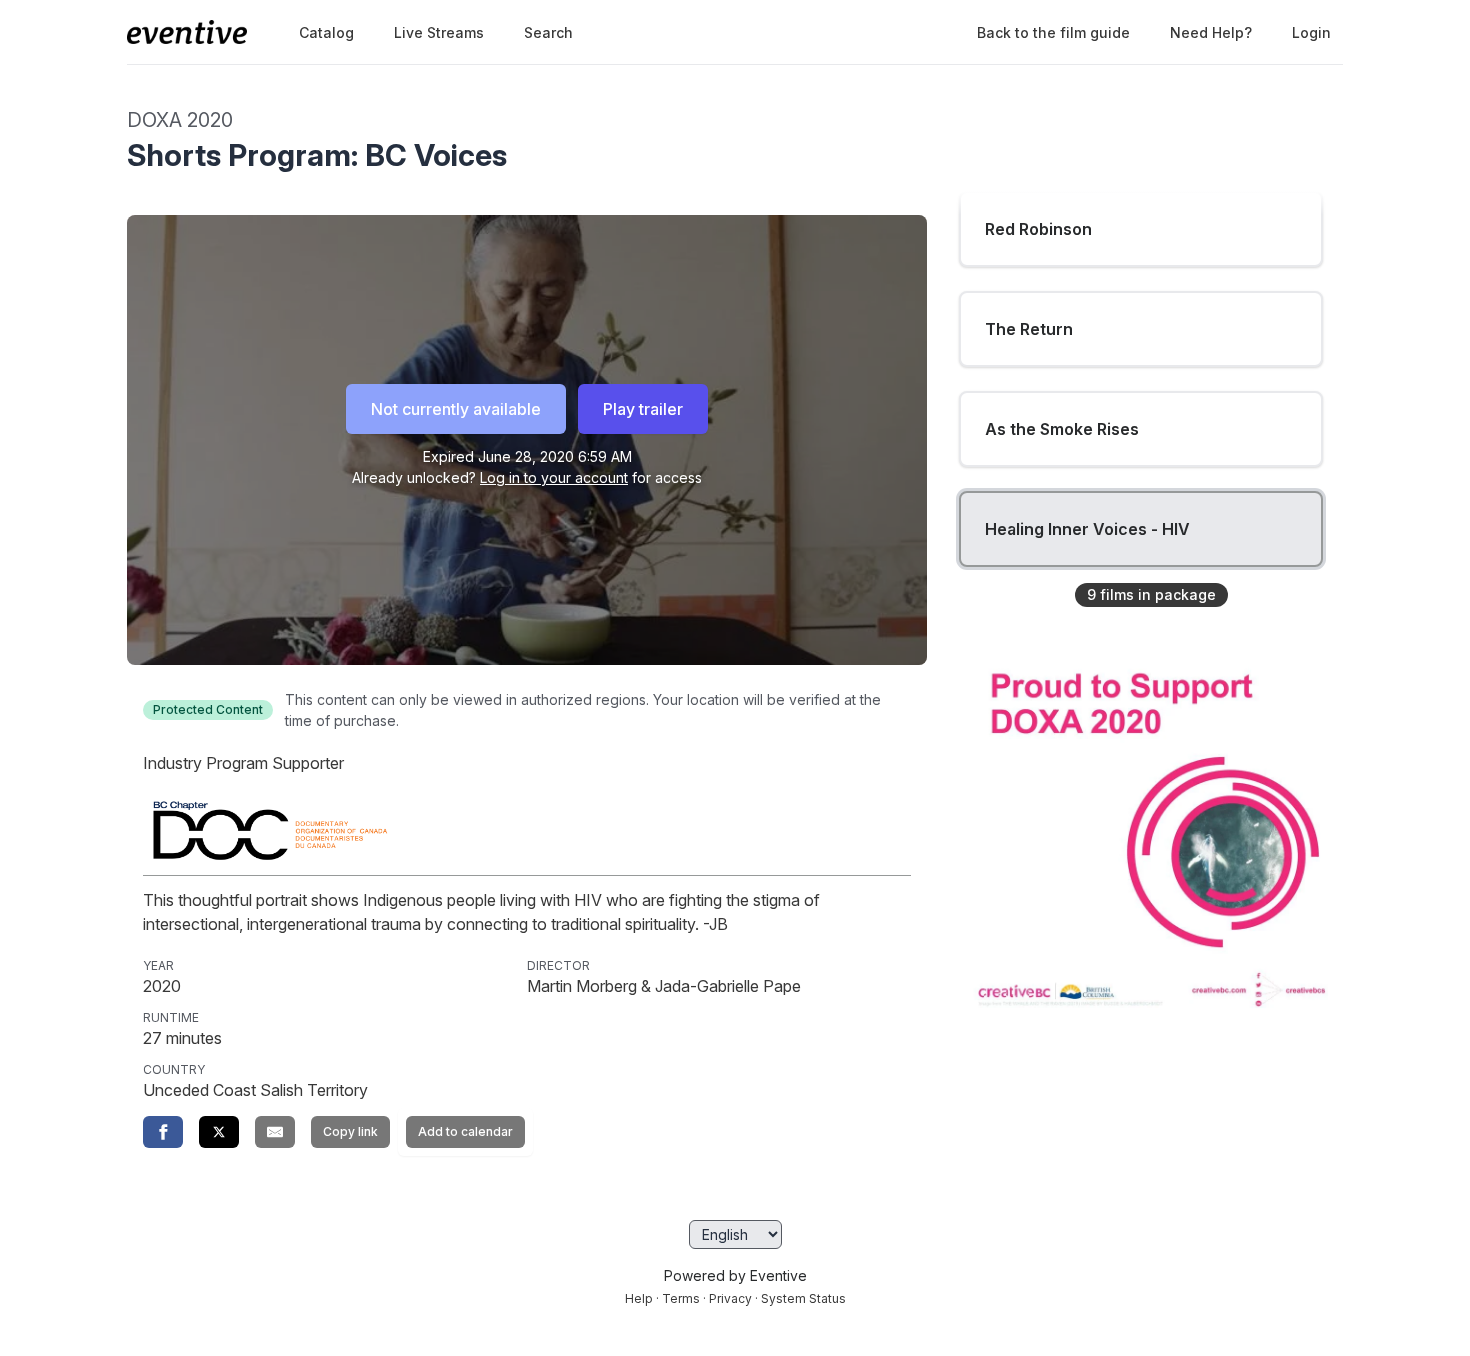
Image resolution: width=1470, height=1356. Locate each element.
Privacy (730, 1298)
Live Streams (439, 32)
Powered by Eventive (735, 1275)
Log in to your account (554, 477)
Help (639, 1298)
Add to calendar (465, 1131)
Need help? (1211, 32)
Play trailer (643, 409)
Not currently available (456, 409)
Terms (681, 1298)
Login (1311, 32)
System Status (803, 1298)
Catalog (326, 32)
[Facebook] (163, 1132)
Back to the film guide (1053, 32)
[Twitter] (219, 1132)
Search (548, 32)
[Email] (275, 1132)
